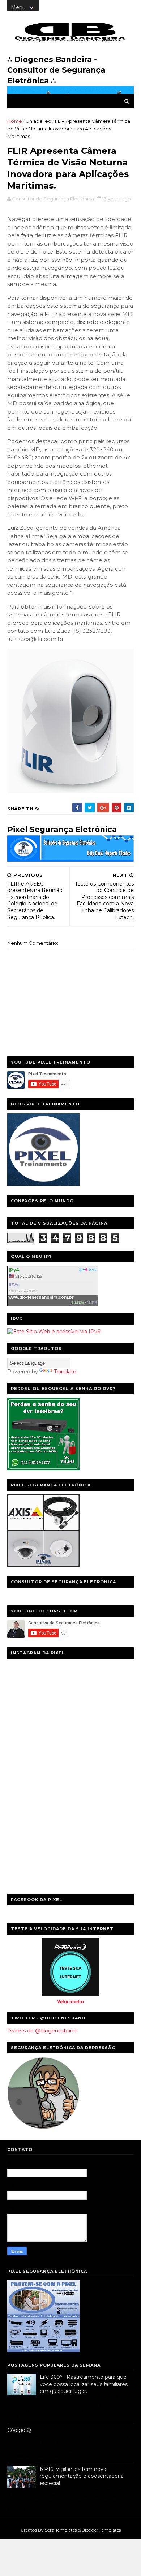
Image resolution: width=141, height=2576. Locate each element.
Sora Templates (61, 2530)
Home (15, 121)
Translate (65, 1372)
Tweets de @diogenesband (42, 2031)
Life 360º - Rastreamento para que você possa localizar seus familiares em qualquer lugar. (84, 2384)
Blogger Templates (101, 2530)
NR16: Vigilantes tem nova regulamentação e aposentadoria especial (82, 2476)
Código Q (19, 2430)
